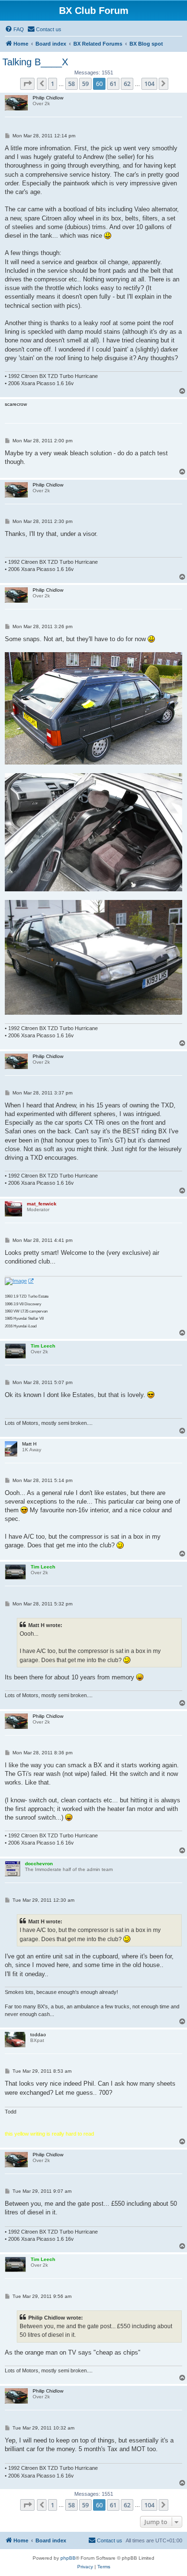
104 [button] (149, 84)
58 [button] (71, 84)
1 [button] (53, 84)
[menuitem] (14, 29)
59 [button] (85, 84)
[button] (27, 84)
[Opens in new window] (19, 1281)
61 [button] (113, 84)
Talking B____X (35, 62)
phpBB (68, 2558)
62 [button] (127, 84)
